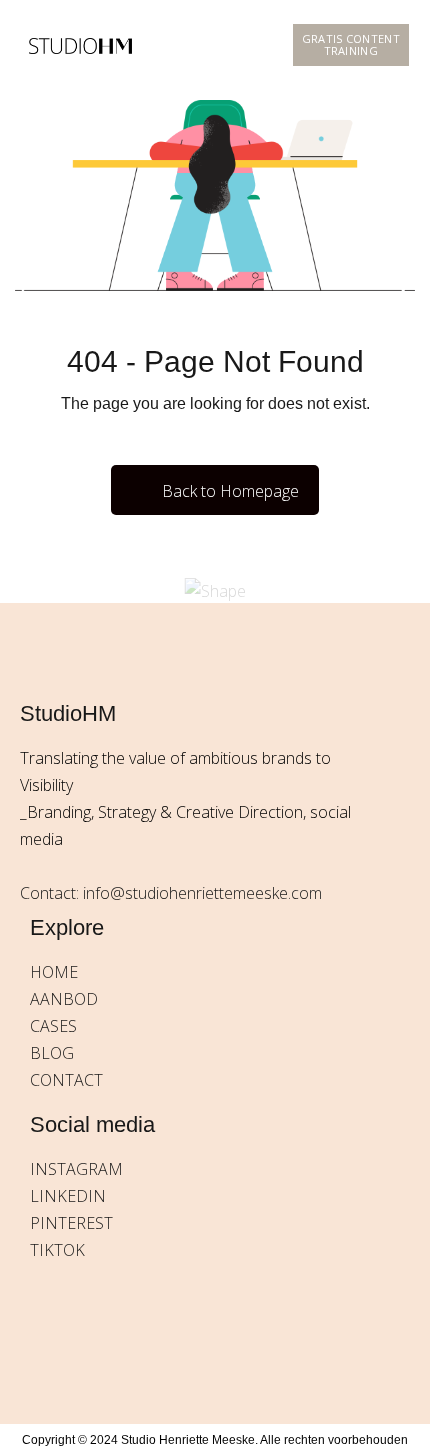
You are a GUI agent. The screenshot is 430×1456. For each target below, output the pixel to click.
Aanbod (64, 999)
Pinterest (71, 1223)
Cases (53, 1026)
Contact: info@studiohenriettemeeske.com (171, 893)
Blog (52, 1053)
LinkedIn (68, 1196)
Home (54, 972)
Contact (66, 1080)
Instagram (76, 1169)
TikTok (57, 1250)
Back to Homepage (230, 491)
